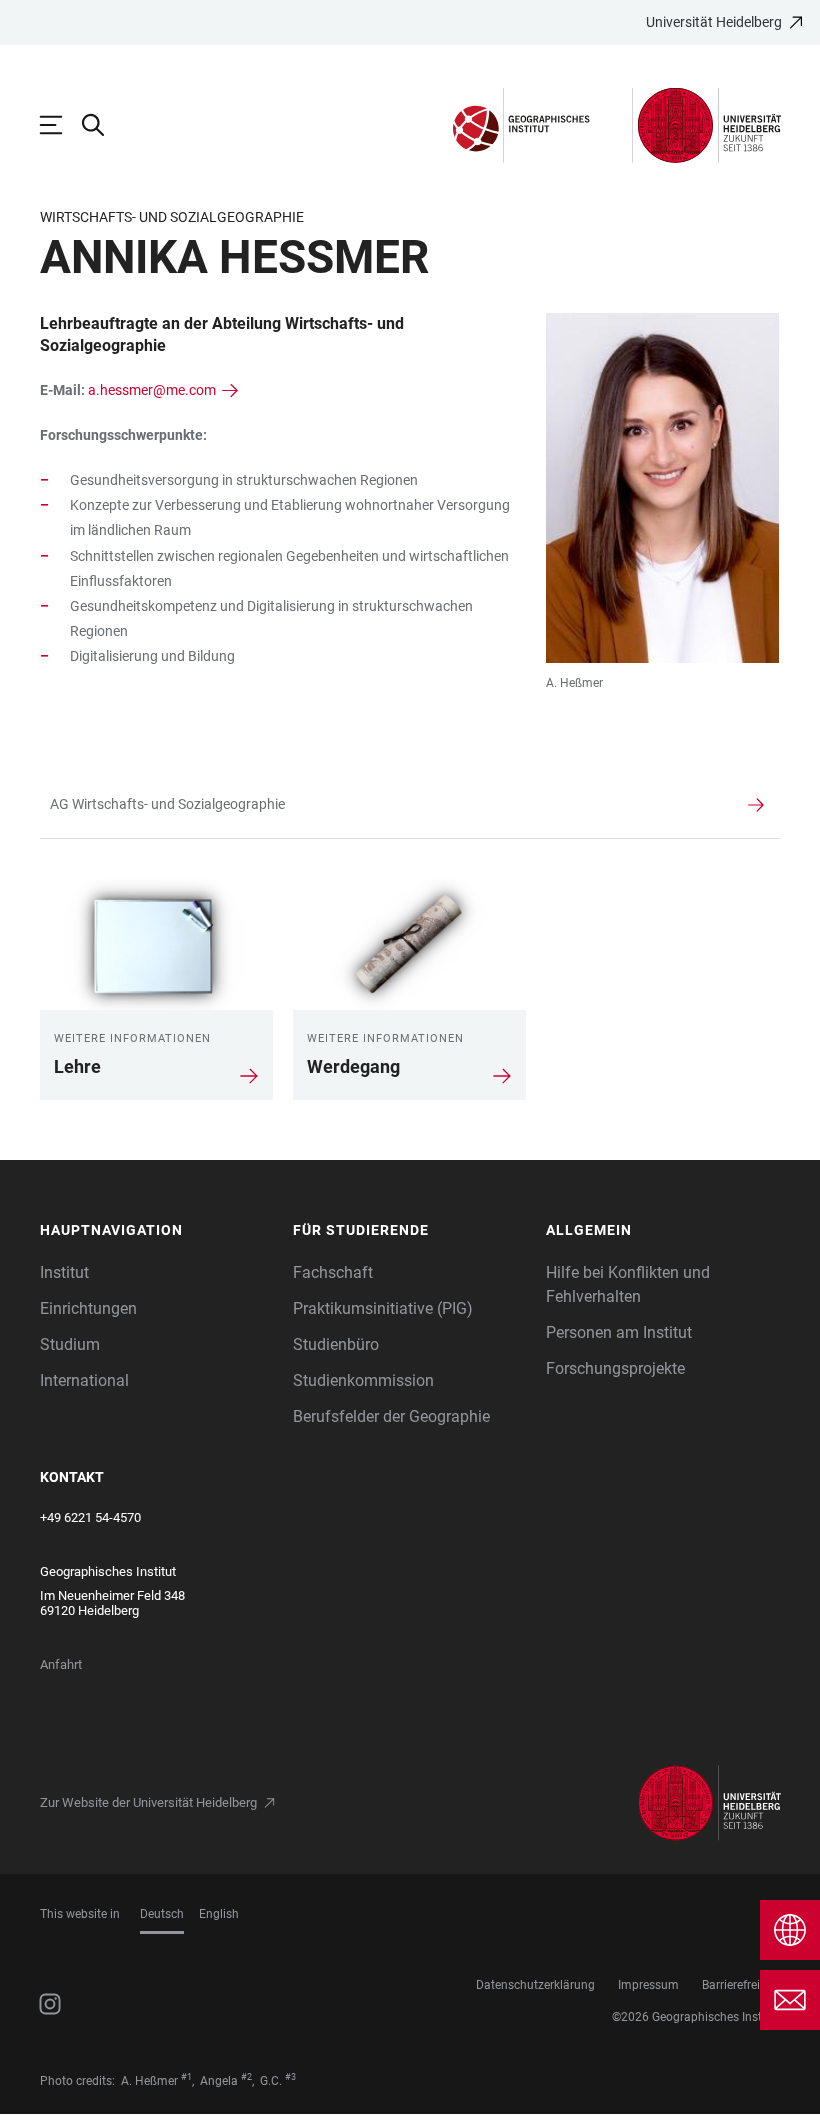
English (219, 1914)
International (84, 1380)
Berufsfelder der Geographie (391, 1416)
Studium (70, 1344)
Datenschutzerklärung (535, 1985)
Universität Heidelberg (714, 22)
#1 (186, 2077)
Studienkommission (363, 1380)
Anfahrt (61, 1664)
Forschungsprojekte (615, 1368)
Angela (219, 2081)
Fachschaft (333, 1272)
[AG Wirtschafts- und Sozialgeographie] (385, 804)
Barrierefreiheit (741, 1985)
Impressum (648, 1985)
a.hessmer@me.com (152, 390)
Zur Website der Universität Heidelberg (148, 1802)
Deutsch (162, 1914)
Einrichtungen (88, 1308)
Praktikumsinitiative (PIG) (383, 1308)
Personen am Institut (619, 1332)
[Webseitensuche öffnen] (103, 125)
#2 (246, 2077)
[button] (156, 1230)
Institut (64, 1272)
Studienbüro (336, 1344)
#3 (290, 2077)
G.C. (271, 2081)
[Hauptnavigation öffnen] (61, 125)
